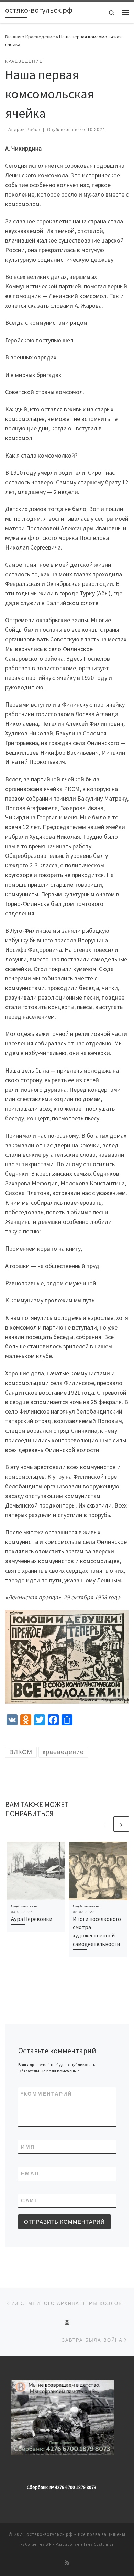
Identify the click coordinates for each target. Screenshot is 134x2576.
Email (31, 2173)
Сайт (30, 2201)
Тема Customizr (99, 2544)
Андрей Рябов (24, 130)
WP (49, 2544)
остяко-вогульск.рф (50, 2534)
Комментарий (47, 2094)
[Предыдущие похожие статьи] (105, 1824)
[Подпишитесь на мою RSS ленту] (67, 2563)
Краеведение (40, 37)
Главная (13, 37)
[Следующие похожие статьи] (121, 1824)
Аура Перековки (32, 1919)
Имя (28, 2147)
